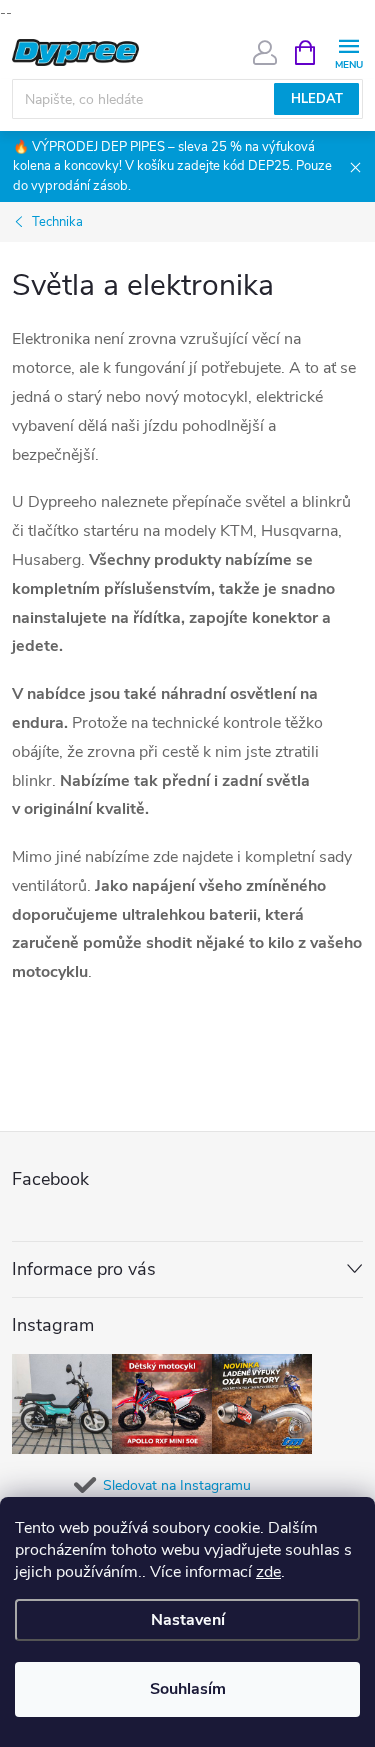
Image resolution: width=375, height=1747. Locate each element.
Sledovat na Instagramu (177, 1485)
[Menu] (348, 51)
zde (268, 1572)
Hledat (317, 99)
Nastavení (188, 1620)
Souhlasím (188, 1689)
